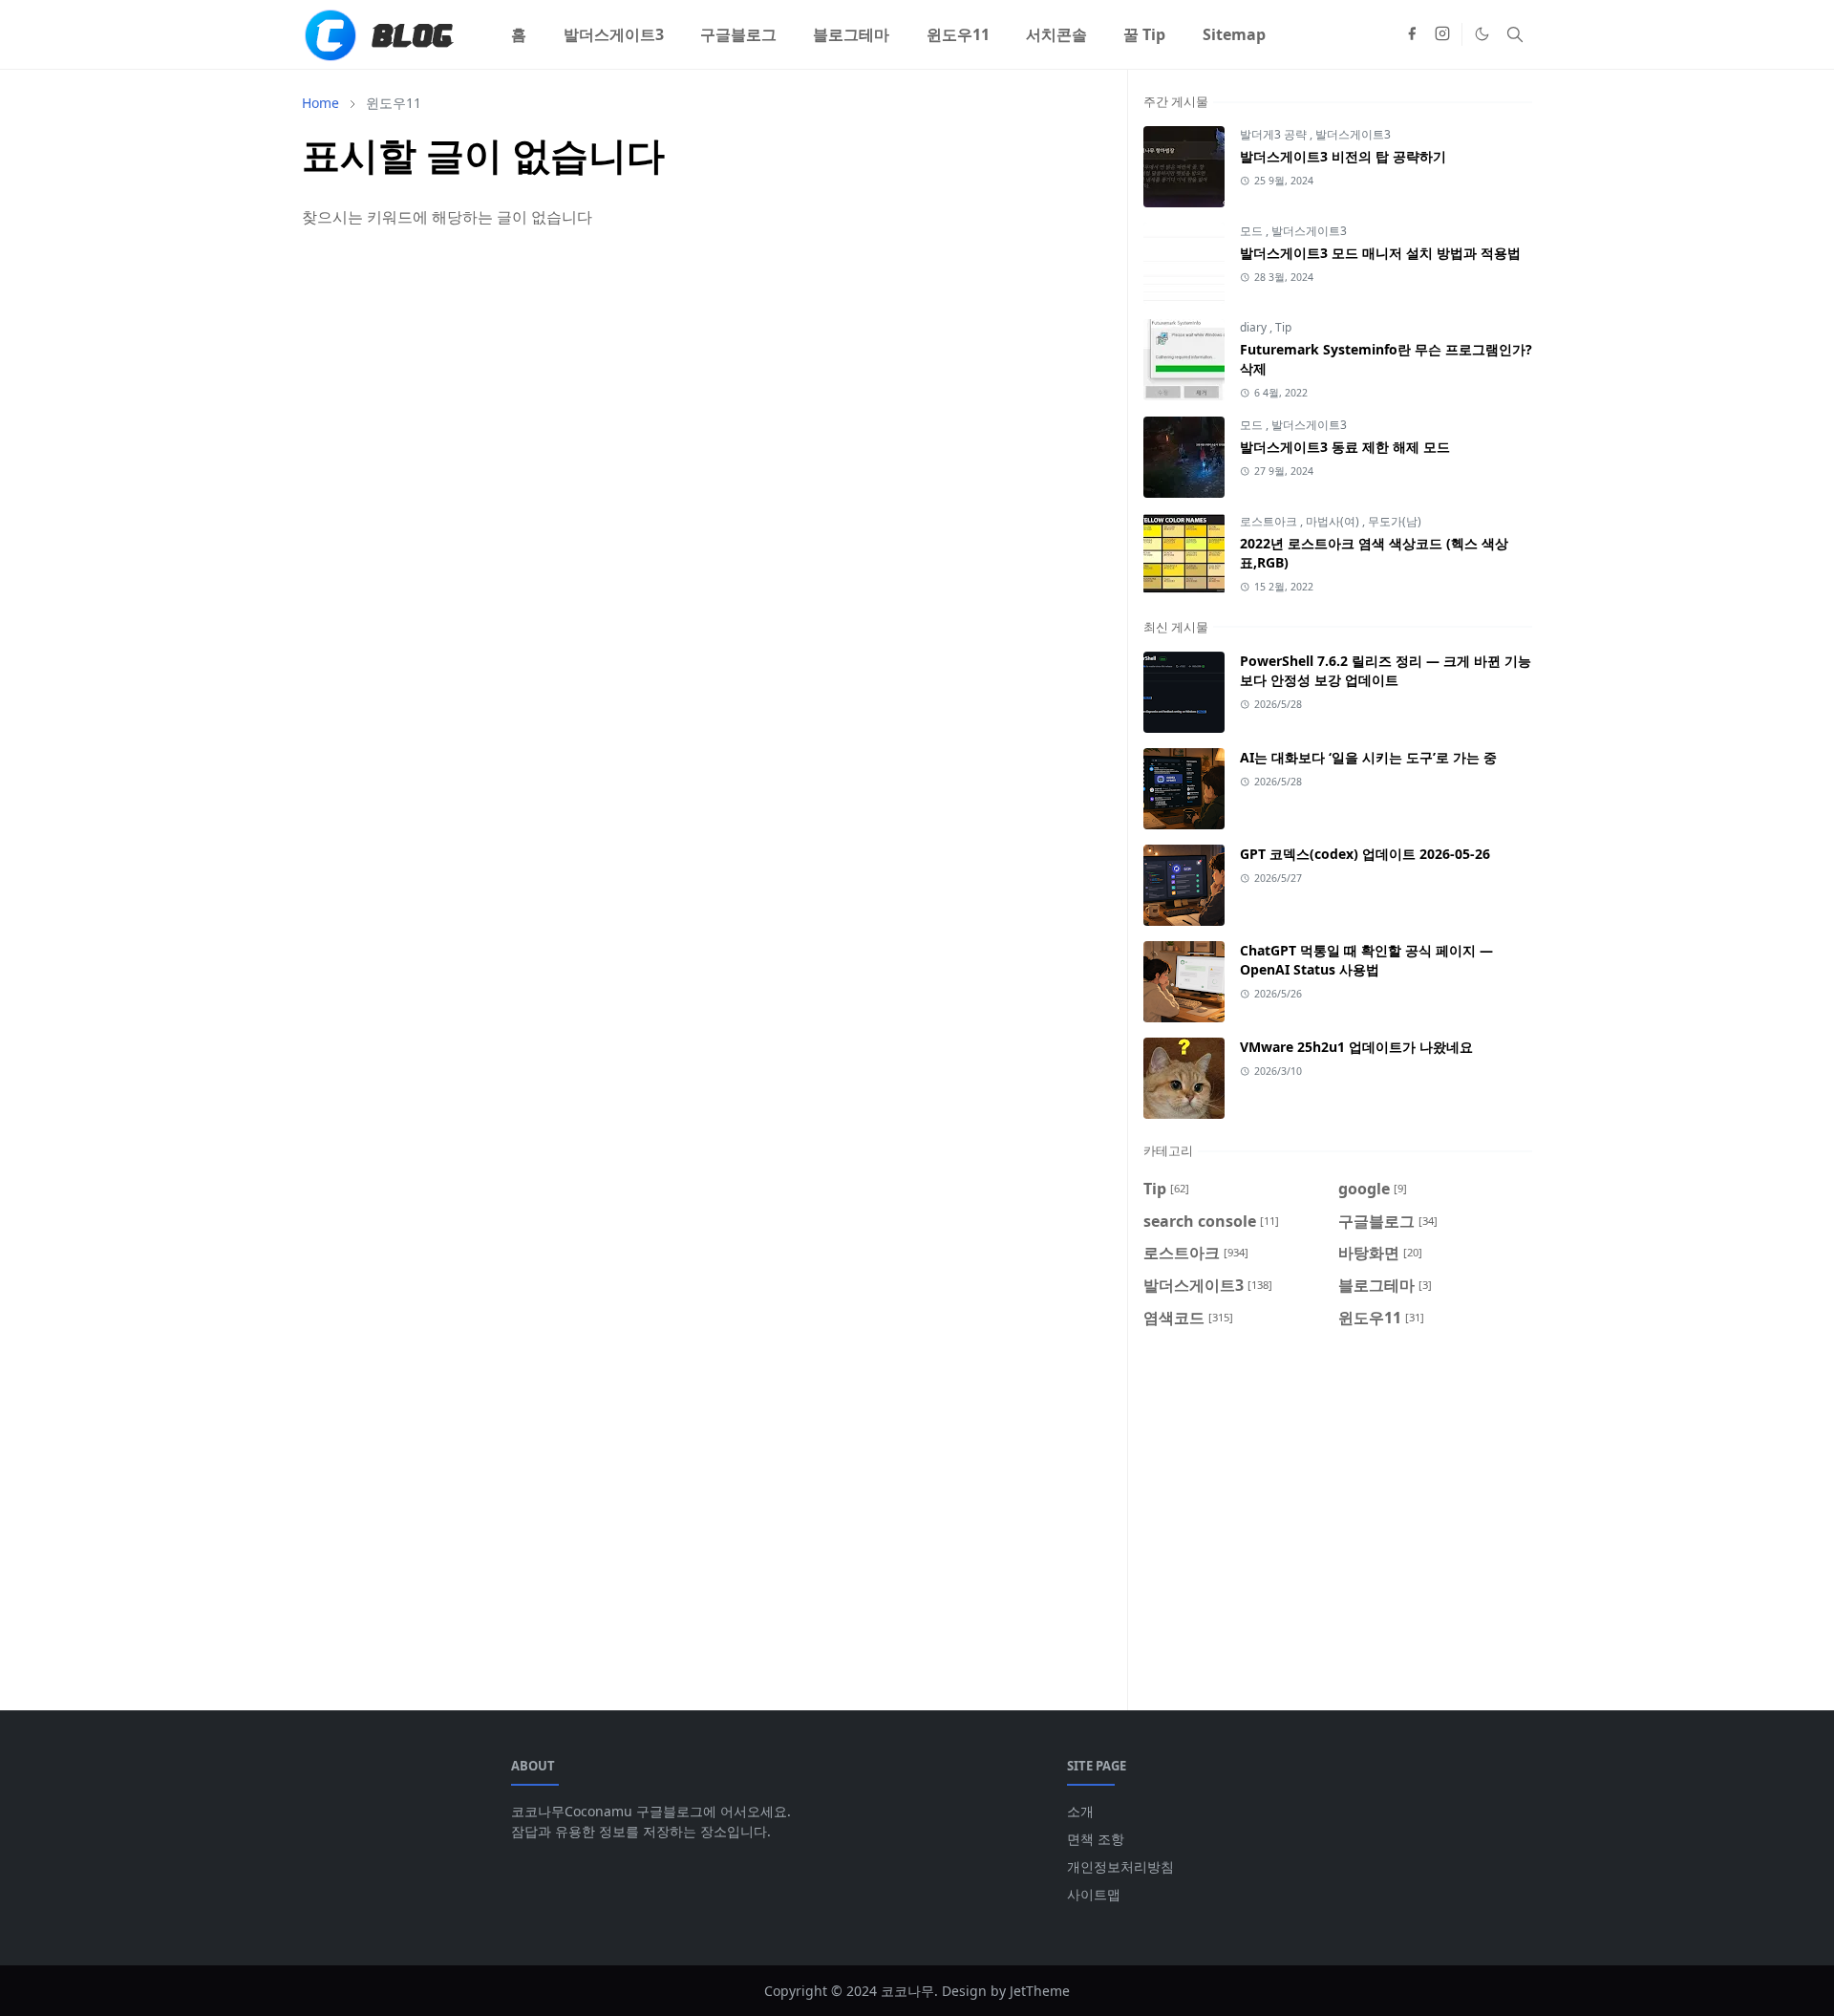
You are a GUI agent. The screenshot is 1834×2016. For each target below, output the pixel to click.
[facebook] (1412, 34)
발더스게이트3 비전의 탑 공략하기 (1343, 156)
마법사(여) (1334, 521)
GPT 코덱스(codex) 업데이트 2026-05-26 (1365, 854)
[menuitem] (519, 34)
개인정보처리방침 (1120, 1866)
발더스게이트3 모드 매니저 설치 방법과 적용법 (1380, 253)
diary (1255, 327)
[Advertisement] (1338, 1508)
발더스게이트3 (1353, 134)
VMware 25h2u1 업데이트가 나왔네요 (1356, 1047)
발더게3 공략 (1275, 134)
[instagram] (1442, 34)
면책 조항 (1096, 1839)
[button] (1482, 34)
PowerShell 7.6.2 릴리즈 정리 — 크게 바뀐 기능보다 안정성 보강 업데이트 (1386, 670)
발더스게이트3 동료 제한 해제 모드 (1345, 447)
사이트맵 (1094, 1894)
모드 (1253, 231)
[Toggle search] (1515, 34)
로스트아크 (1270, 521)
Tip (1283, 327)
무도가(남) (1395, 521)
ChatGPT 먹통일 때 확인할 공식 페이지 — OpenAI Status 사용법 (1366, 960)
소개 (1080, 1811)
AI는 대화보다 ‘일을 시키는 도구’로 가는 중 (1368, 757)
